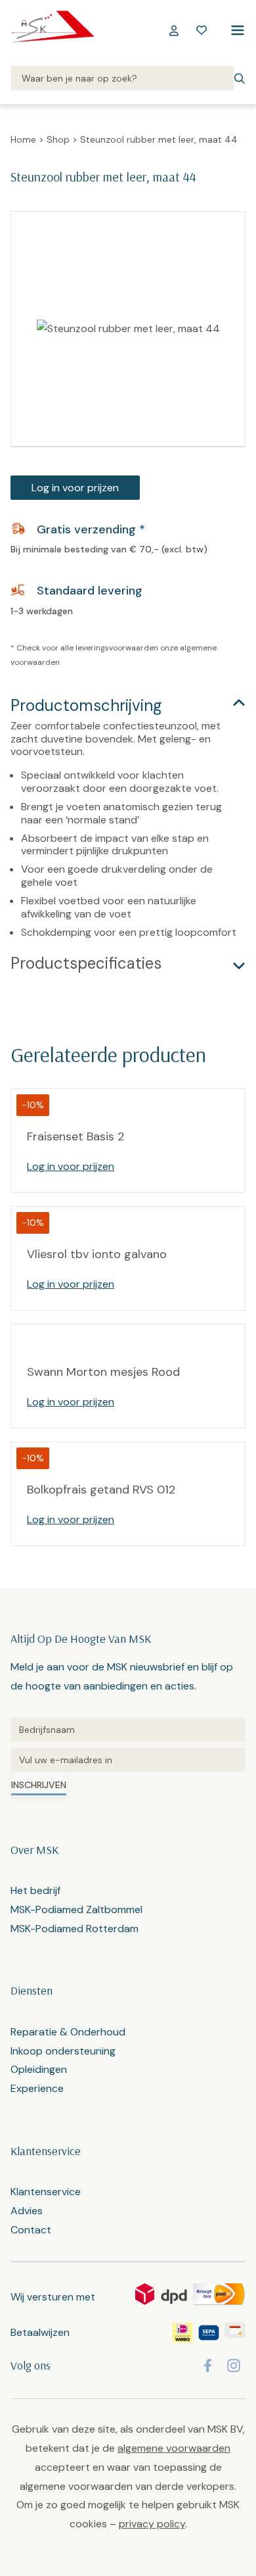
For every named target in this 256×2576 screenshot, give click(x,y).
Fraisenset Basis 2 (75, 1136)
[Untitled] (128, 1730)
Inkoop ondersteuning (63, 2051)
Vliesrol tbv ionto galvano (97, 1254)
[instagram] (234, 2366)
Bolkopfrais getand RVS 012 (101, 1490)
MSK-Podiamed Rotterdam (75, 1929)
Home (23, 139)
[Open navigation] (235, 30)
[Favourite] (202, 30)
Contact (31, 2230)
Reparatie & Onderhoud (68, 2032)
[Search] (122, 79)
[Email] (128, 1760)
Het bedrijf (35, 1890)
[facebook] (208, 2366)
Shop (58, 139)
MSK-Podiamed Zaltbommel (76, 1909)
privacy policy (152, 2524)
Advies (27, 2211)
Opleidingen (39, 2069)
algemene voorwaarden (174, 2448)
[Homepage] (53, 30)
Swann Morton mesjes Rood (103, 1372)
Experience (37, 2088)
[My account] (174, 30)
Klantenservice (46, 2192)
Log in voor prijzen (75, 488)
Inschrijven (39, 1785)
